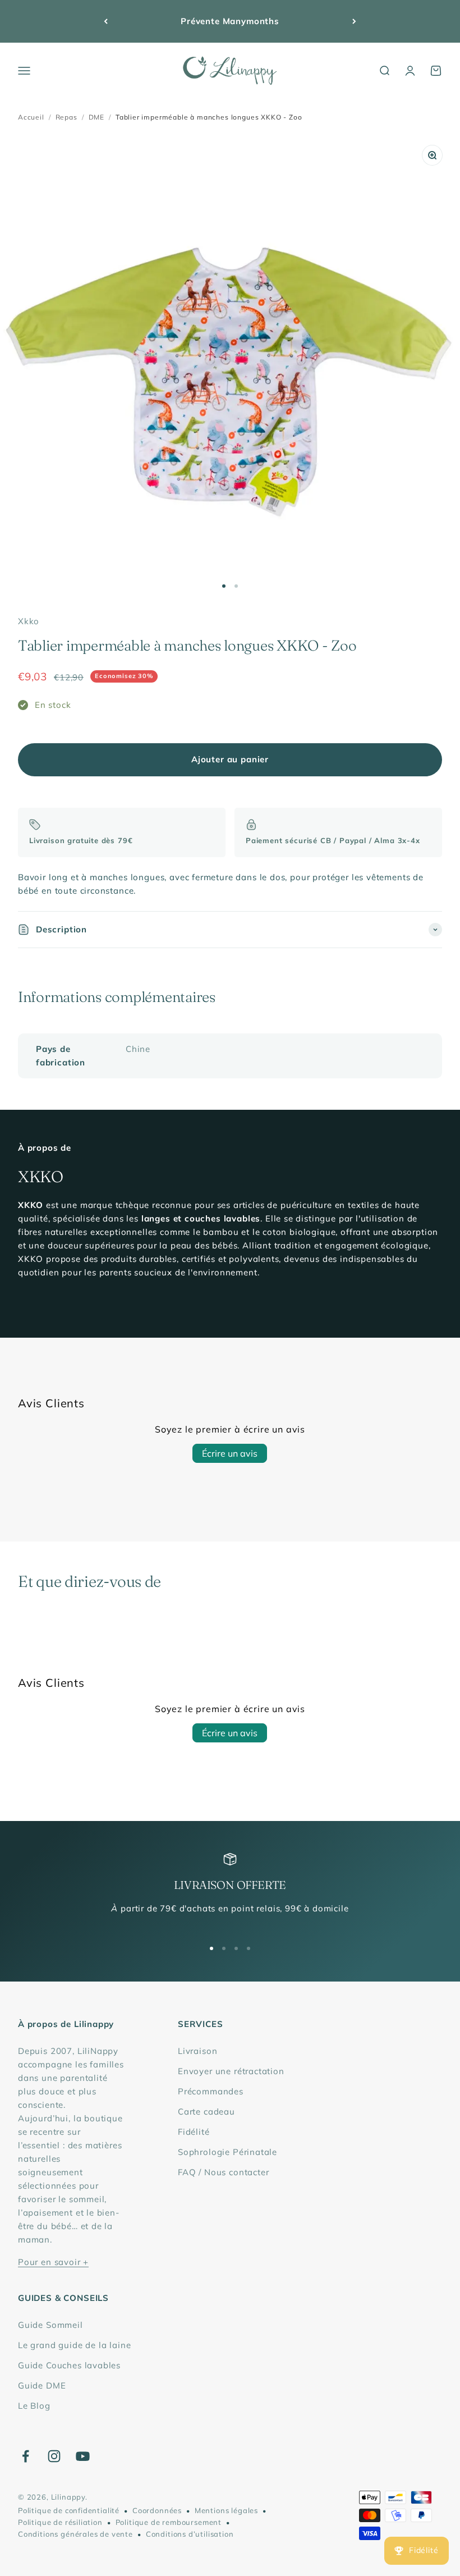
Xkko (29, 621)
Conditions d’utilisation (190, 2534)
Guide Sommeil (50, 2325)
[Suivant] (354, 21)
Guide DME (42, 2385)
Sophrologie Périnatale (227, 2152)
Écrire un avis (230, 1453)
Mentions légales (226, 2510)
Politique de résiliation (60, 2522)
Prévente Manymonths (230, 21)
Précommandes (211, 2091)
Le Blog (34, 2406)
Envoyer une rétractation (231, 2071)
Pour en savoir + (53, 2262)
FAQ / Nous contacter (224, 2172)
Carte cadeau (206, 2111)
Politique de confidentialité (69, 2510)
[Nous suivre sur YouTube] (83, 2456)
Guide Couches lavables (69, 2365)
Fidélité (194, 2132)
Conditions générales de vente (75, 2534)
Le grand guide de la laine (74, 2345)
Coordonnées (157, 2510)
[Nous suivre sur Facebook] (26, 2456)
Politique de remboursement (169, 2522)
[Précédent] (106, 21)
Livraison (197, 2051)
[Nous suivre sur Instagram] (54, 2456)
